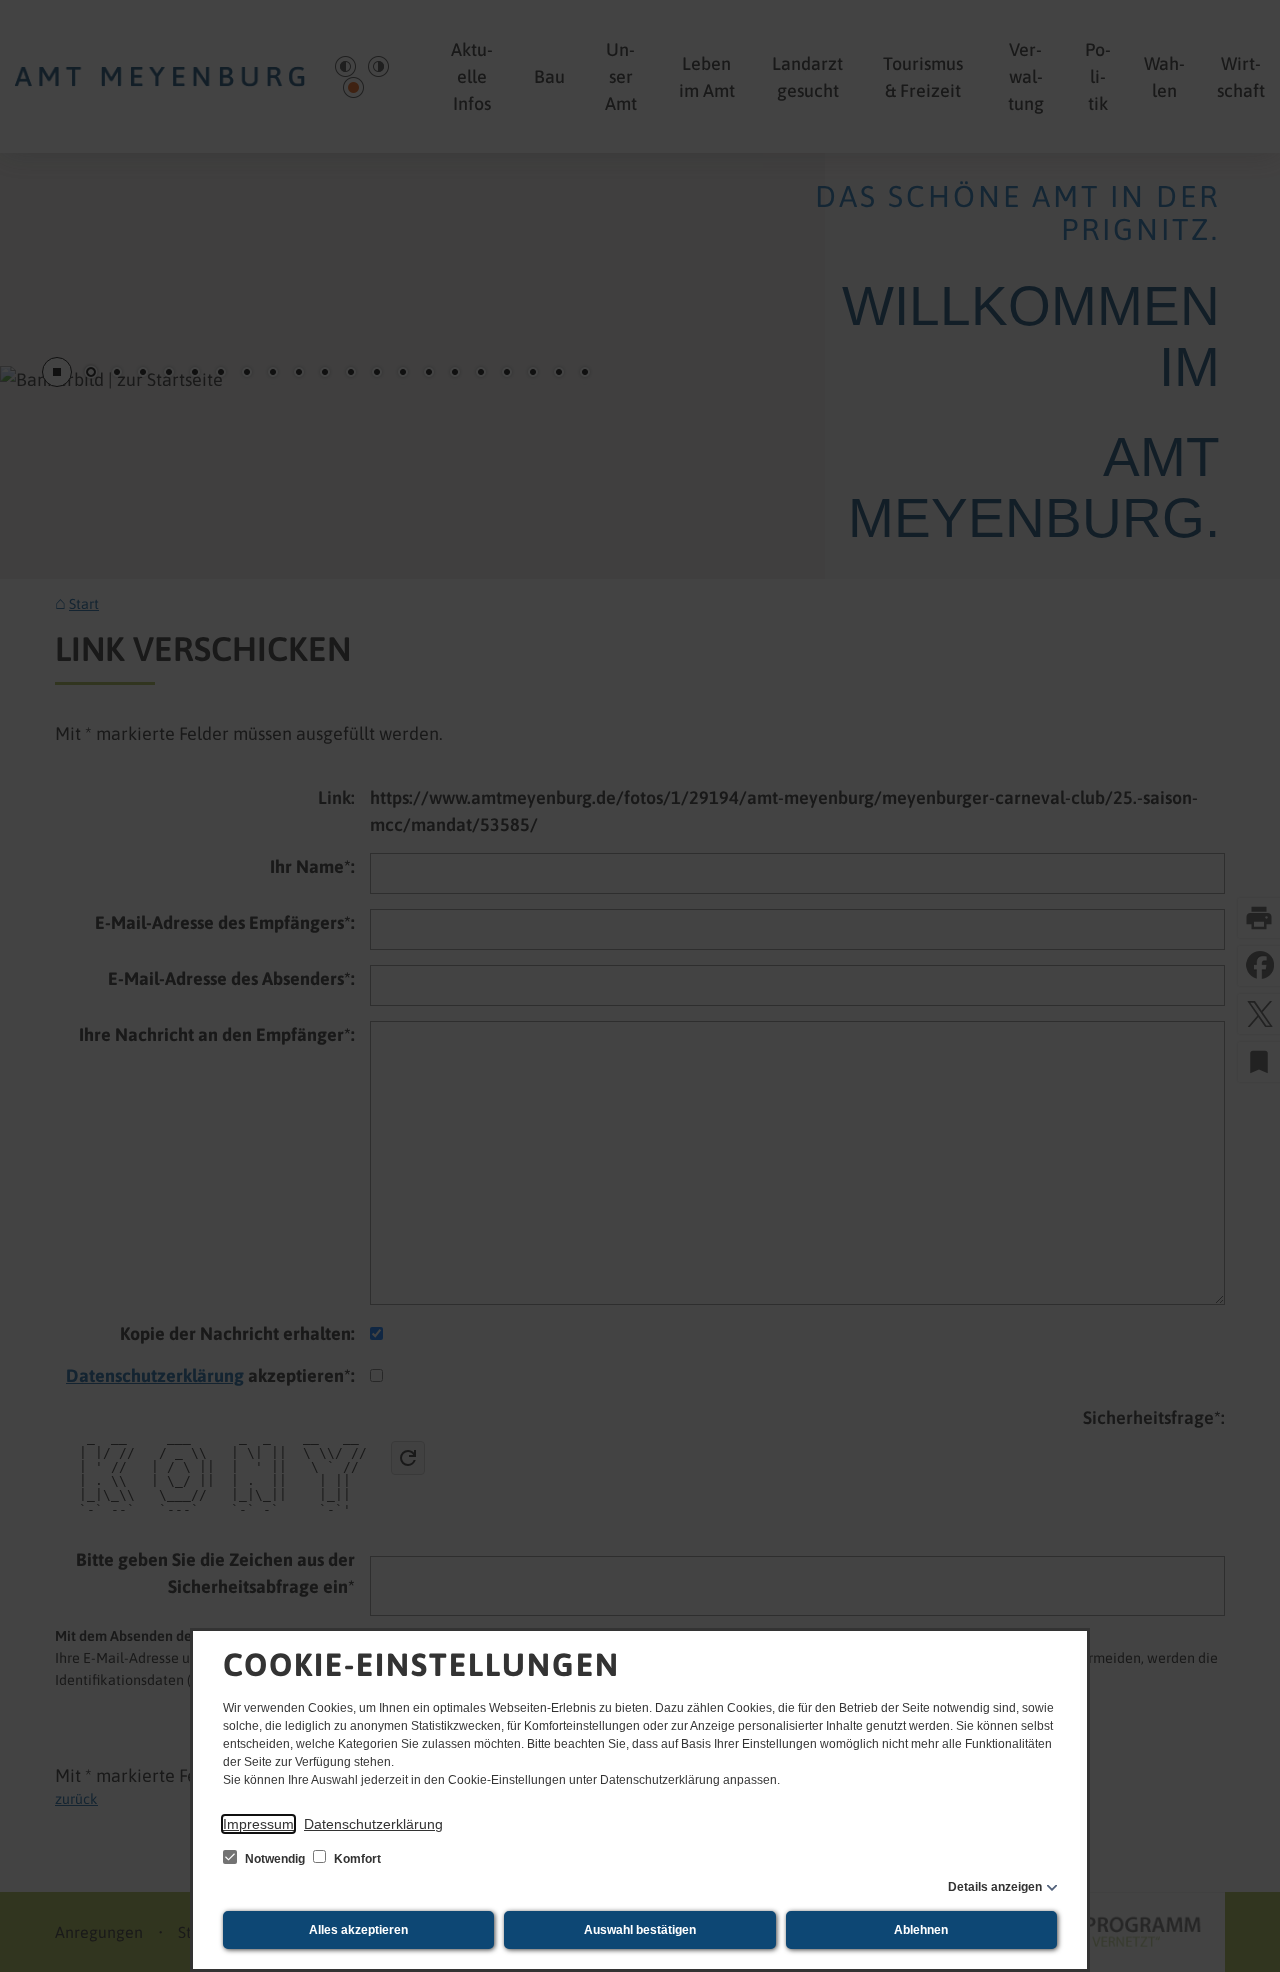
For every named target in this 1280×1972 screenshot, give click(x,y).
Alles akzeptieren (358, 1930)
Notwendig (275, 1859)
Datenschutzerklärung (373, 1824)
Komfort (356, 1859)
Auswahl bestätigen (640, 1930)
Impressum (258, 1824)
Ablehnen (921, 1930)
